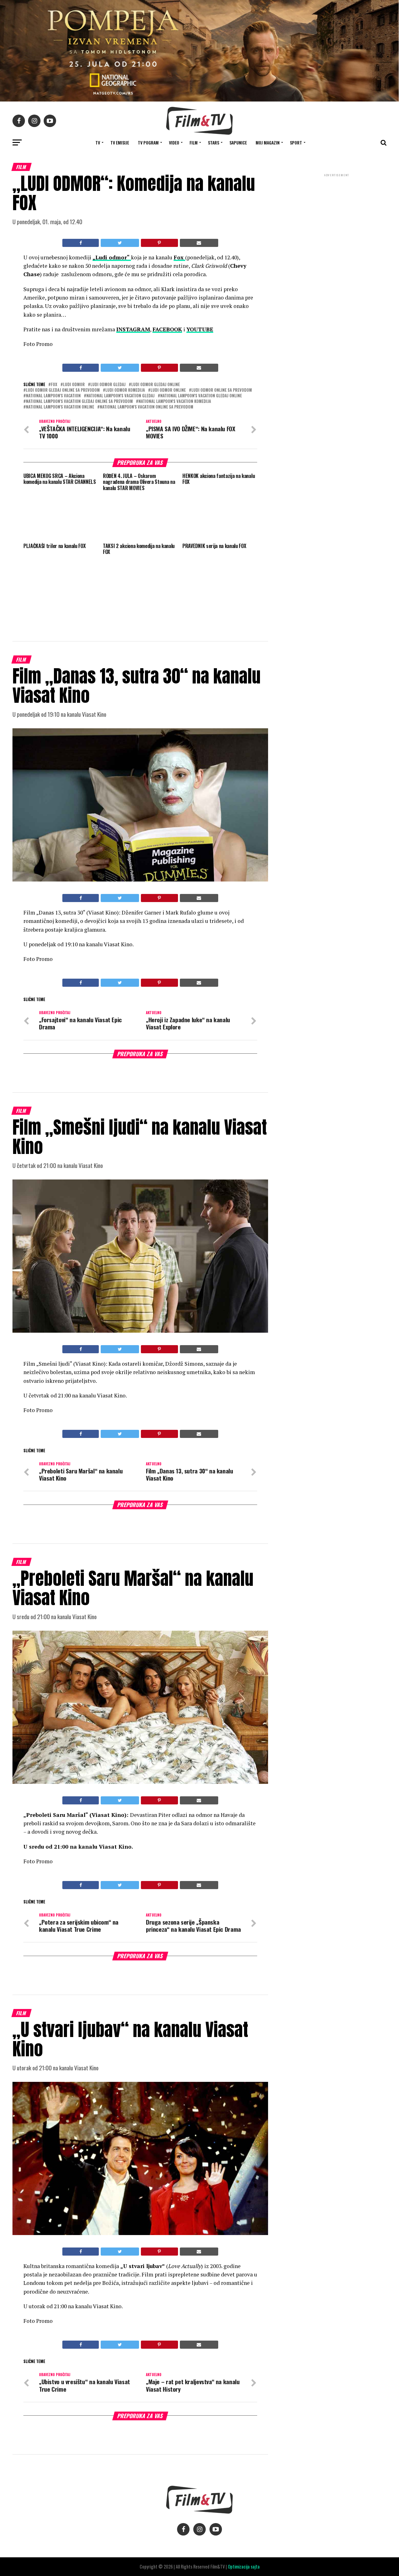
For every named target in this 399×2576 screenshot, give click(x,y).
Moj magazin (268, 142)
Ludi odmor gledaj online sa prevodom (63, 390)
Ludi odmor (74, 385)
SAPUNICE (238, 142)
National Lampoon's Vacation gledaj (120, 396)
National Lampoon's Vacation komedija (175, 402)
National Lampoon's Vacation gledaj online (201, 396)
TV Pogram (148, 142)
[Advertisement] (337, 219)
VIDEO (174, 142)
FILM (194, 142)
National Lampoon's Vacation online (60, 407)
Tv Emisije (120, 142)
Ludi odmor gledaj (108, 385)
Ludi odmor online (168, 390)
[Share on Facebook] (81, 243)
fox (54, 385)
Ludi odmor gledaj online (156, 385)
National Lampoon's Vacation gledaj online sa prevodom (79, 402)
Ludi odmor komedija (125, 390)
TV (98, 142)
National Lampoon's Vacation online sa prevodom (147, 407)
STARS (214, 142)
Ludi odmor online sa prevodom (222, 390)
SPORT (296, 142)
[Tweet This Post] (120, 243)
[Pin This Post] (159, 243)
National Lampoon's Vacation (53, 396)
